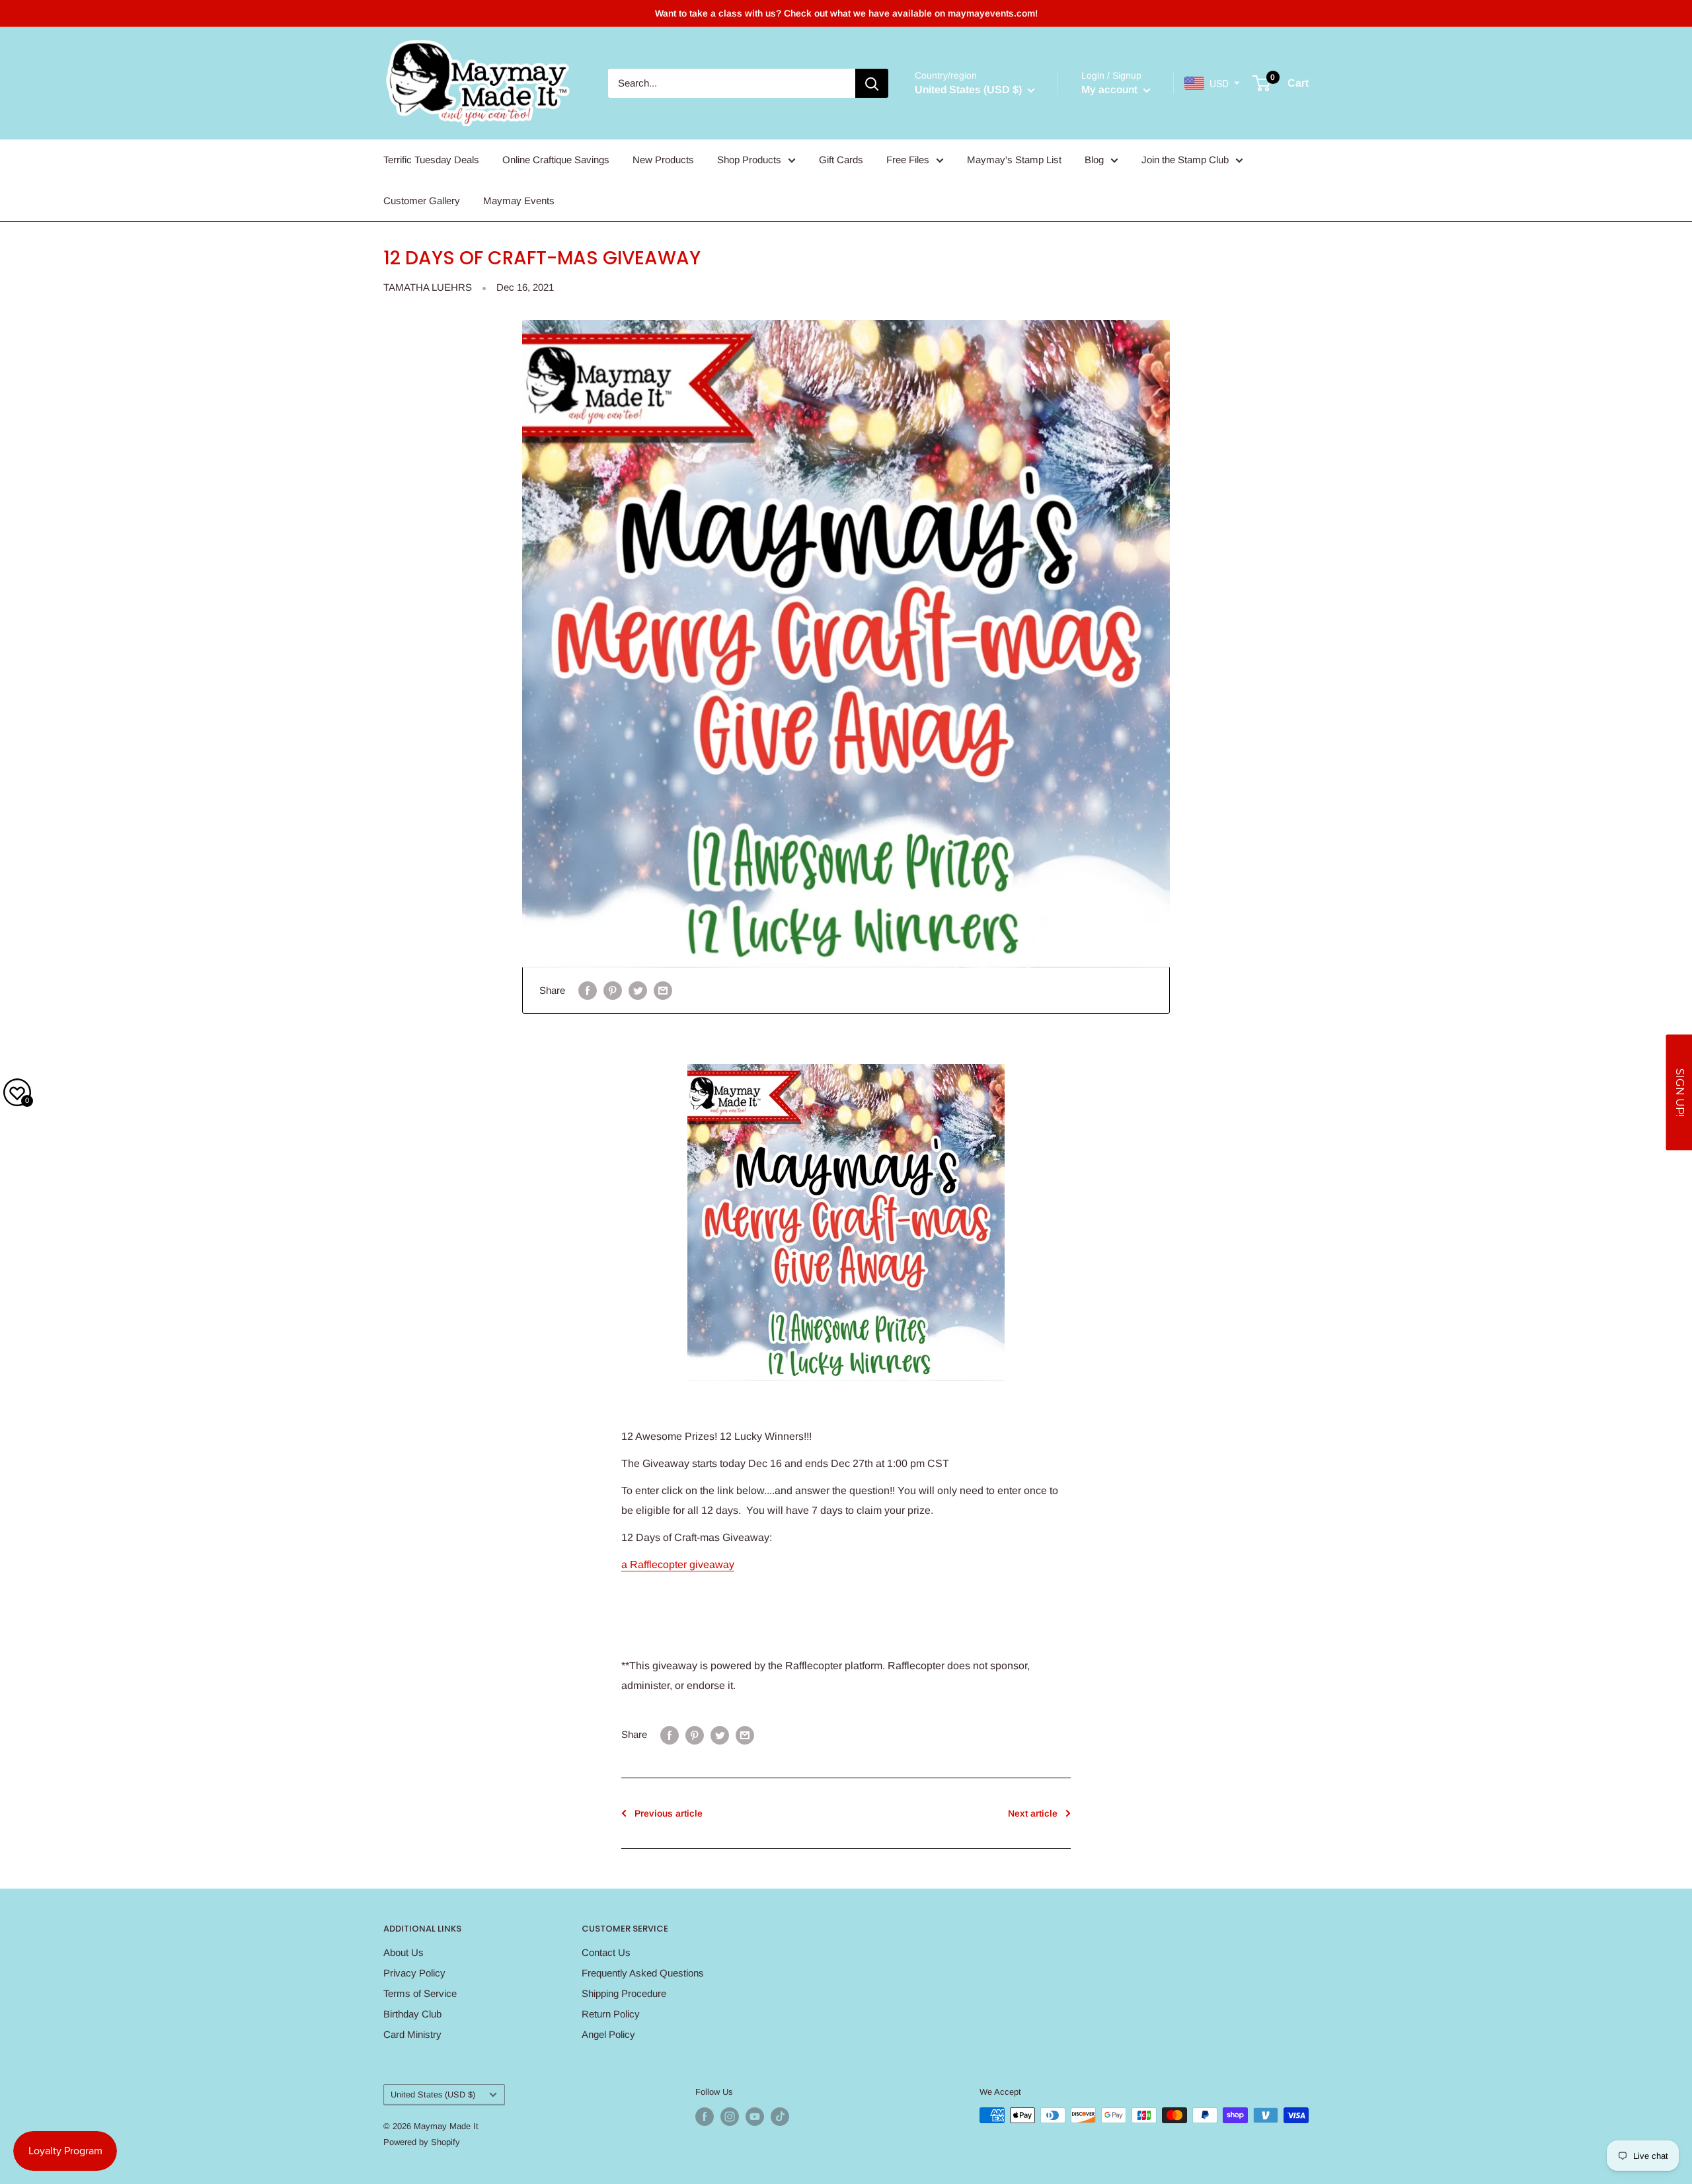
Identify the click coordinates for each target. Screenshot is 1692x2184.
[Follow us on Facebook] (705, 2117)
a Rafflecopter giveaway (678, 1564)
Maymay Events (519, 201)
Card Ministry (412, 2034)
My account (1111, 90)
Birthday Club (412, 2014)
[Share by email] (663, 990)
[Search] (872, 83)
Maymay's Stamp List (1014, 160)
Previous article (669, 1813)
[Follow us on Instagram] (730, 2117)
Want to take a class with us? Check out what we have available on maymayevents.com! (846, 13)
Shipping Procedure (624, 1993)
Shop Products (749, 160)
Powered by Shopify (422, 2142)
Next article (1033, 1813)
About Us (404, 1952)
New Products (663, 160)
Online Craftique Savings (556, 160)
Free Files (908, 160)
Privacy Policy (414, 1973)
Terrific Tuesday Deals (431, 160)
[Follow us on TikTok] (780, 2117)
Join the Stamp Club (1185, 160)
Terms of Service (420, 1993)
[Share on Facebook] (588, 990)
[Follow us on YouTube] (755, 2117)
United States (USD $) (433, 2094)
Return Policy (611, 2014)
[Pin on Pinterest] (613, 990)
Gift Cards (841, 160)
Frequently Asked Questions (643, 1973)
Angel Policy (608, 2034)
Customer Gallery (422, 201)
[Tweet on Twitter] (638, 990)
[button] (1679, 1092)
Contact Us (606, 1952)
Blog (1094, 160)
